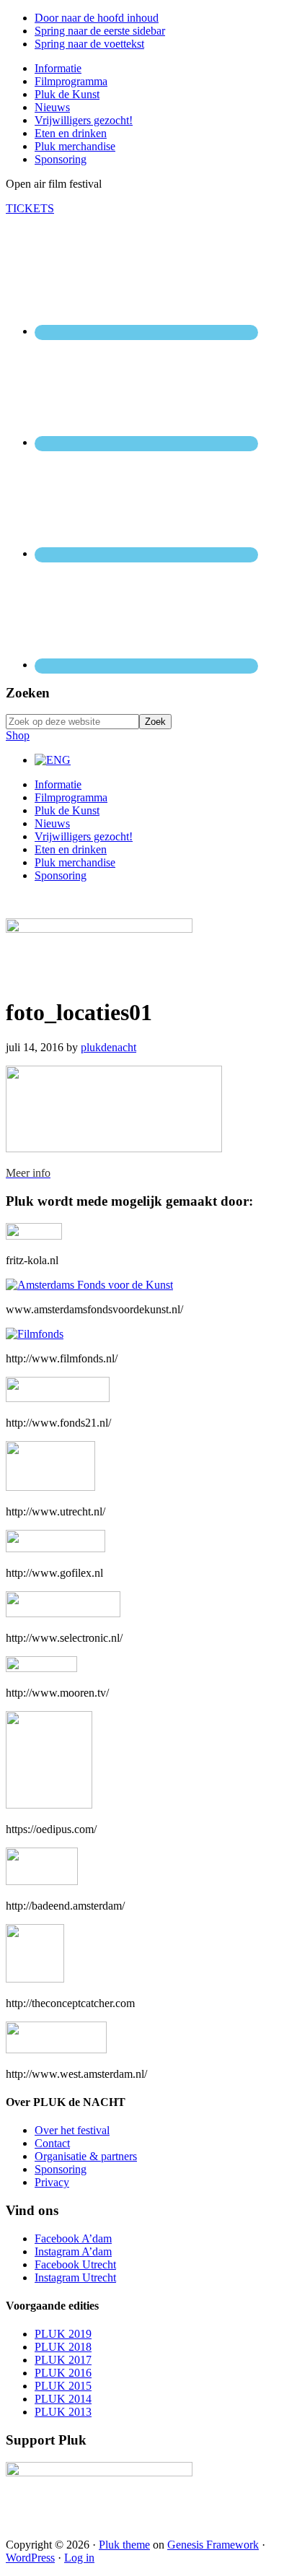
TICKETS (30, 208)
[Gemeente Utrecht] (50, 1487)
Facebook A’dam (73, 2238)
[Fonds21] (58, 1398)
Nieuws (52, 823)
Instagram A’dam (73, 2251)
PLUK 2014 (63, 2399)
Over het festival (72, 2130)
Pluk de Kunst (67, 810)
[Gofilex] (56, 1548)
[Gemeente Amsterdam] (56, 2049)
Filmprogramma (71, 797)
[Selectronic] (63, 1613)
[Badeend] (42, 1881)
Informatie (58, 784)
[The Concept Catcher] (35, 1979)
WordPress (30, 2558)
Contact (52, 2143)
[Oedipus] (49, 1805)
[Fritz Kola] (34, 1236)
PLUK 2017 (63, 2360)
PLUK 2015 (63, 2386)
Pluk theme (124, 2545)
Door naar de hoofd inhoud (97, 18)
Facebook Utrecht (75, 2264)
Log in (79, 2558)
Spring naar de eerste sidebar (100, 31)
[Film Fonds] (35, 1334)
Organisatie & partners (86, 2156)
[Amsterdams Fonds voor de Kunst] (89, 1285)
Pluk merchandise (75, 862)
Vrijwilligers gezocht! (84, 836)
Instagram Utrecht (75, 2277)
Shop (18, 735)
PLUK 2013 (63, 2412)
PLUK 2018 (63, 2347)
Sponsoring (61, 875)
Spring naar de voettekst (89, 44)
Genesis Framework (213, 2545)
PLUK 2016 (63, 2373)
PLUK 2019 (63, 2334)
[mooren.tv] (41, 1668)
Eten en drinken (71, 849)
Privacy (52, 2182)
